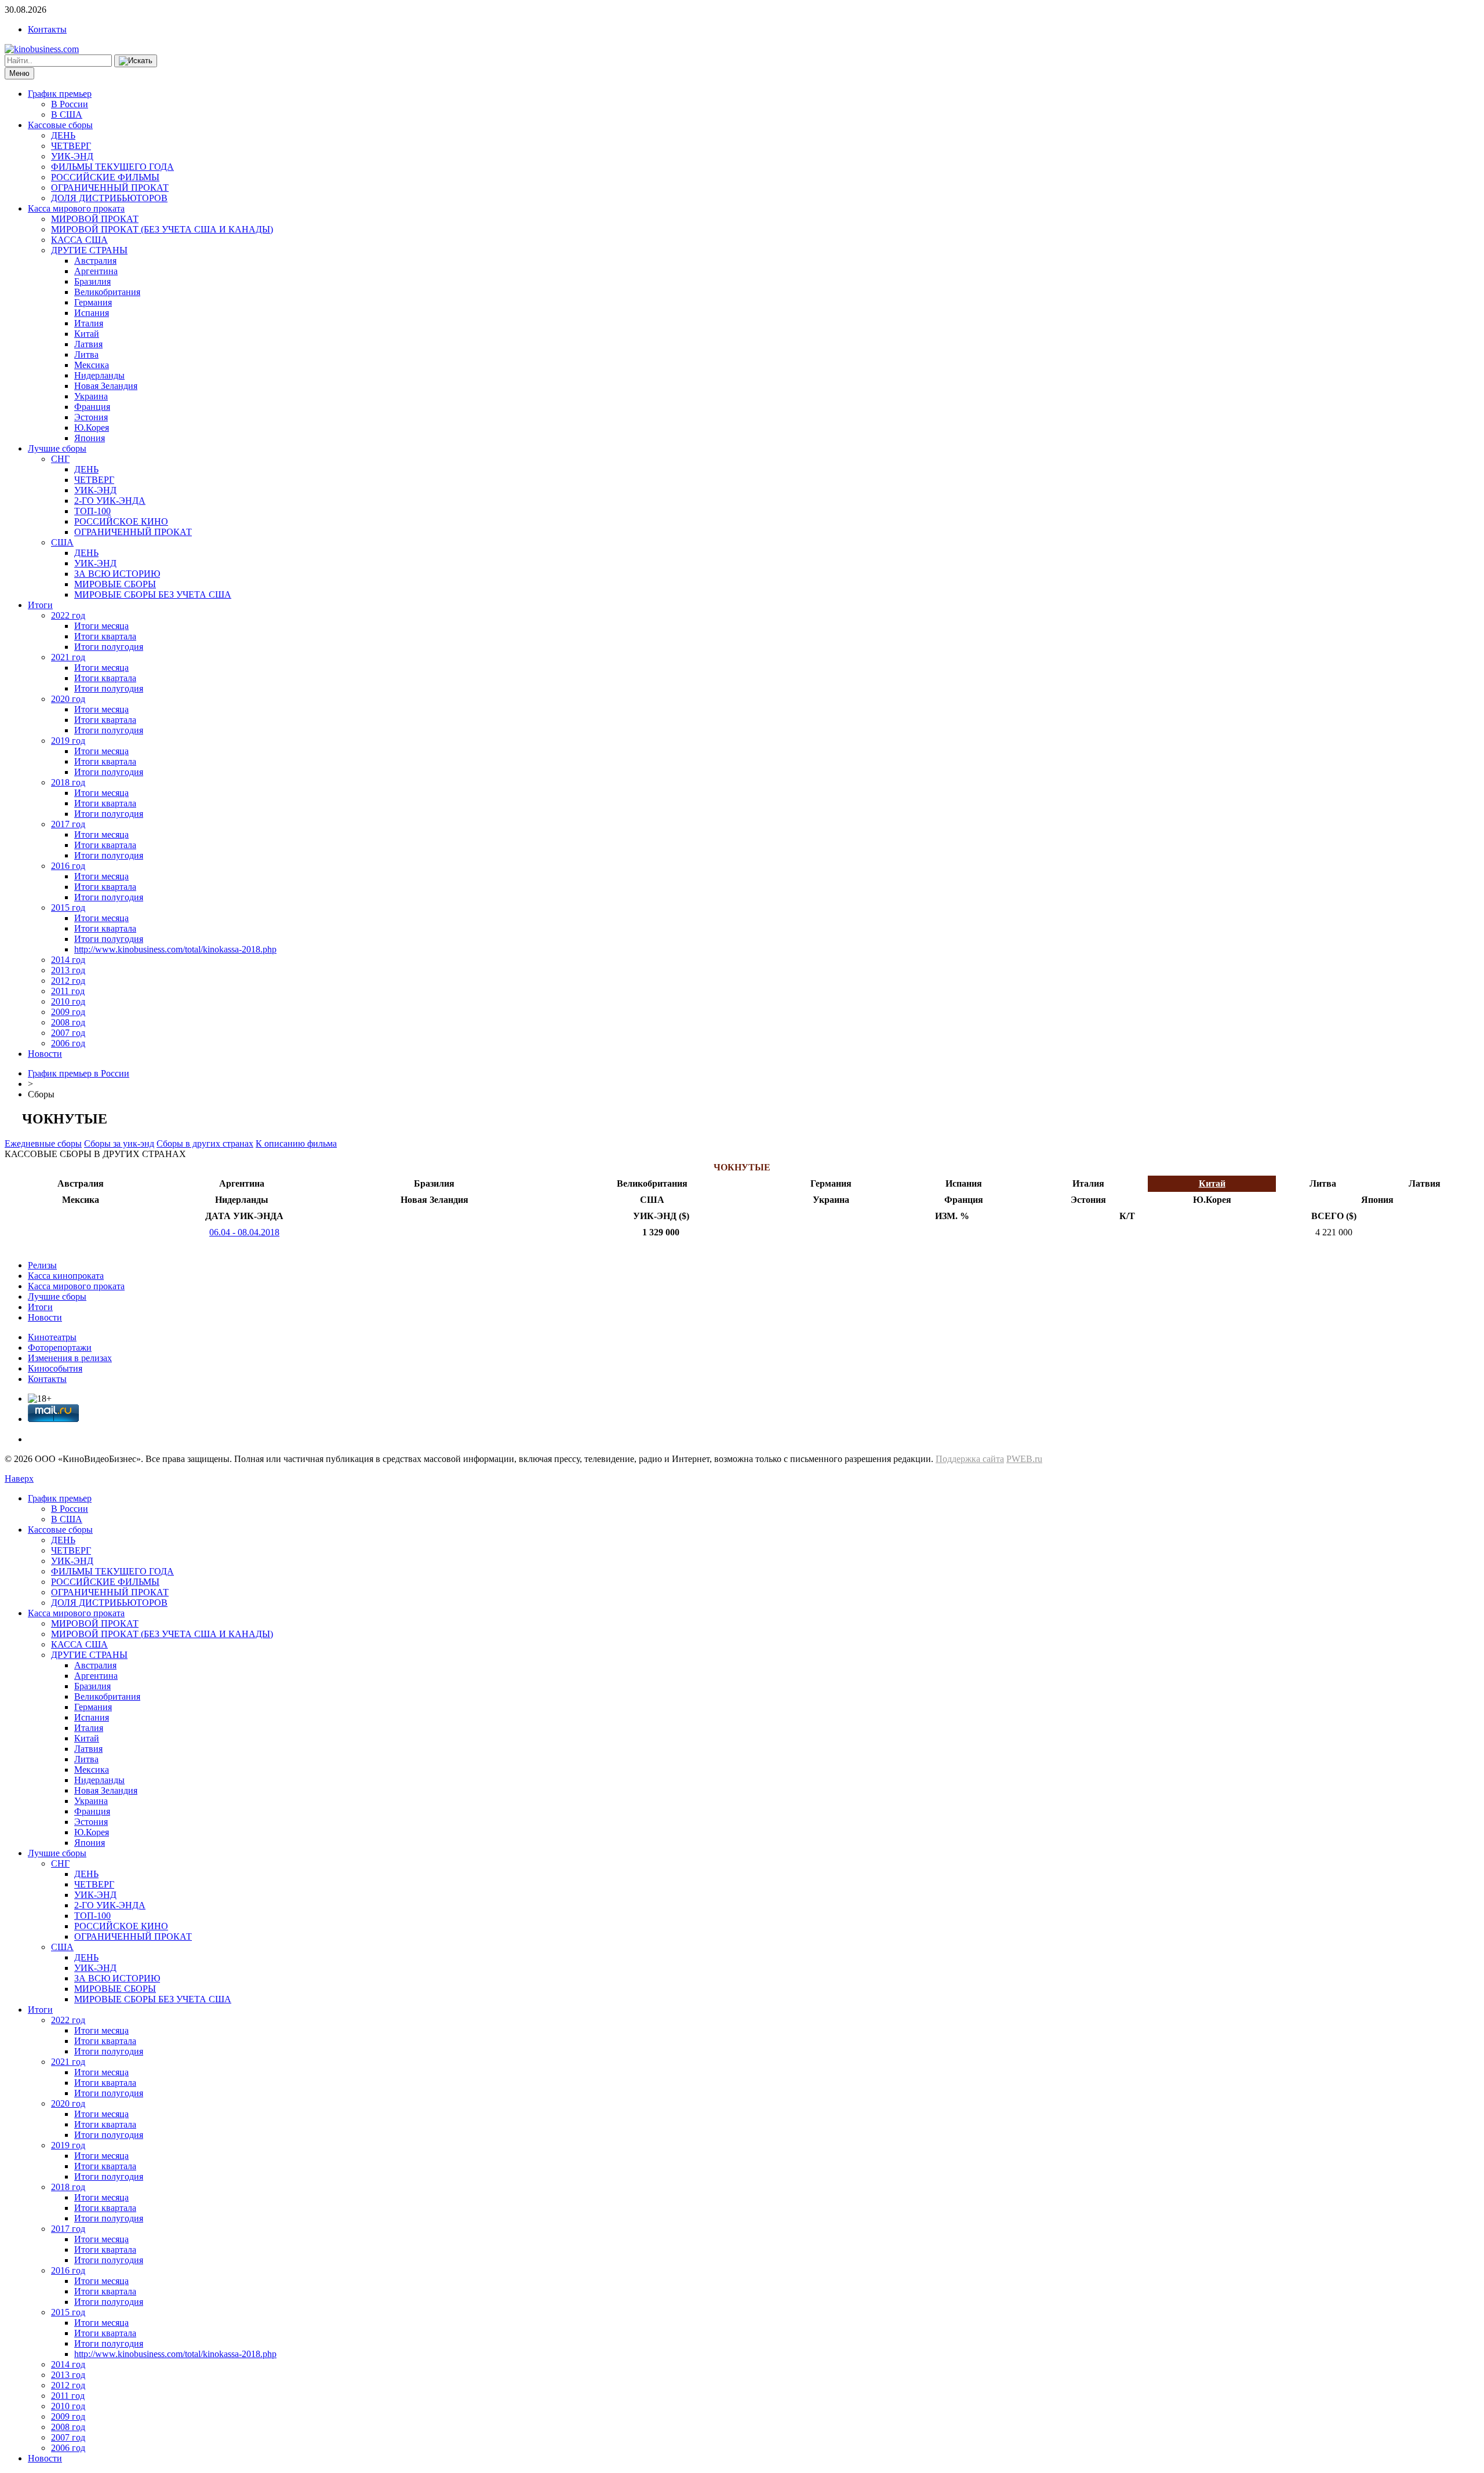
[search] (136, 61)
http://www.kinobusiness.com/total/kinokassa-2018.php (175, 949)
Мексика (92, 365)
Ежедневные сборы (43, 1143)
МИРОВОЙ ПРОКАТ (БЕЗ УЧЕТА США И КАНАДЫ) (162, 229)
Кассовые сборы (60, 125)
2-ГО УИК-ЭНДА (110, 501)
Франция (92, 407)
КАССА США (79, 240)
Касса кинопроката (66, 1276)
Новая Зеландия (106, 386)
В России (70, 104)
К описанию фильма (296, 1143)
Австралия (95, 261)
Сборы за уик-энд (119, 1143)
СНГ (60, 459)
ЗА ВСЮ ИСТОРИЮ (117, 574)
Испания (92, 313)
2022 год (68, 615)
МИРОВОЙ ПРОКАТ (95, 219)
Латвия (88, 344)
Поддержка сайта (970, 1459)
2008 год (68, 1022)
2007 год (68, 1033)
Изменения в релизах (70, 1358)
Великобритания (107, 292)
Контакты (47, 29)
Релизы (42, 1265)
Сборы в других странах (205, 1143)
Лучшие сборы (57, 448)
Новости (45, 1054)
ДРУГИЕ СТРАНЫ (89, 250)
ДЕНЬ (63, 135)
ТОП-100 (92, 511)
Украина (91, 396)
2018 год (68, 782)
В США (67, 114)
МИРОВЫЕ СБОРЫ (115, 584)
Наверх (19, 1479)
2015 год (68, 908)
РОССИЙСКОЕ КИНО (121, 521)
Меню (19, 73)
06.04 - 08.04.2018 (244, 1232)
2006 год (68, 1043)
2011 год (68, 991)
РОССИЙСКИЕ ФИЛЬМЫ (105, 177)
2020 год (68, 699)
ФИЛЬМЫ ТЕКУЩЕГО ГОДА (112, 167)
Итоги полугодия (109, 647)
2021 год (68, 657)
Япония (90, 438)
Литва (86, 354)
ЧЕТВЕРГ (71, 146)
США (62, 542)
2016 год (68, 866)
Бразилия (92, 281)
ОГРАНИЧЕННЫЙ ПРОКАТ (110, 188)
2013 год (68, 970)
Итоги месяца (101, 626)
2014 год (68, 960)
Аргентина (96, 271)
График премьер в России (79, 1073)
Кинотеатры (52, 1337)
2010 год (68, 1001)
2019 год (68, 741)
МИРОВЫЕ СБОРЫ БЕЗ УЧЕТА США (153, 594)
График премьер (60, 94)
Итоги (40, 605)
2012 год (68, 981)
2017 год (68, 824)
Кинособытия (55, 1368)
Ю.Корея (92, 428)
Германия (93, 302)
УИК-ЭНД (72, 156)
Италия (89, 323)
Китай (87, 334)
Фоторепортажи (60, 1348)
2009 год (68, 1012)
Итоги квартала (105, 636)
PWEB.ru (1024, 1459)
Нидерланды (99, 375)
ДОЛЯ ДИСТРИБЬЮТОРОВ (109, 198)
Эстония (91, 417)
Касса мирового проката (76, 208)
